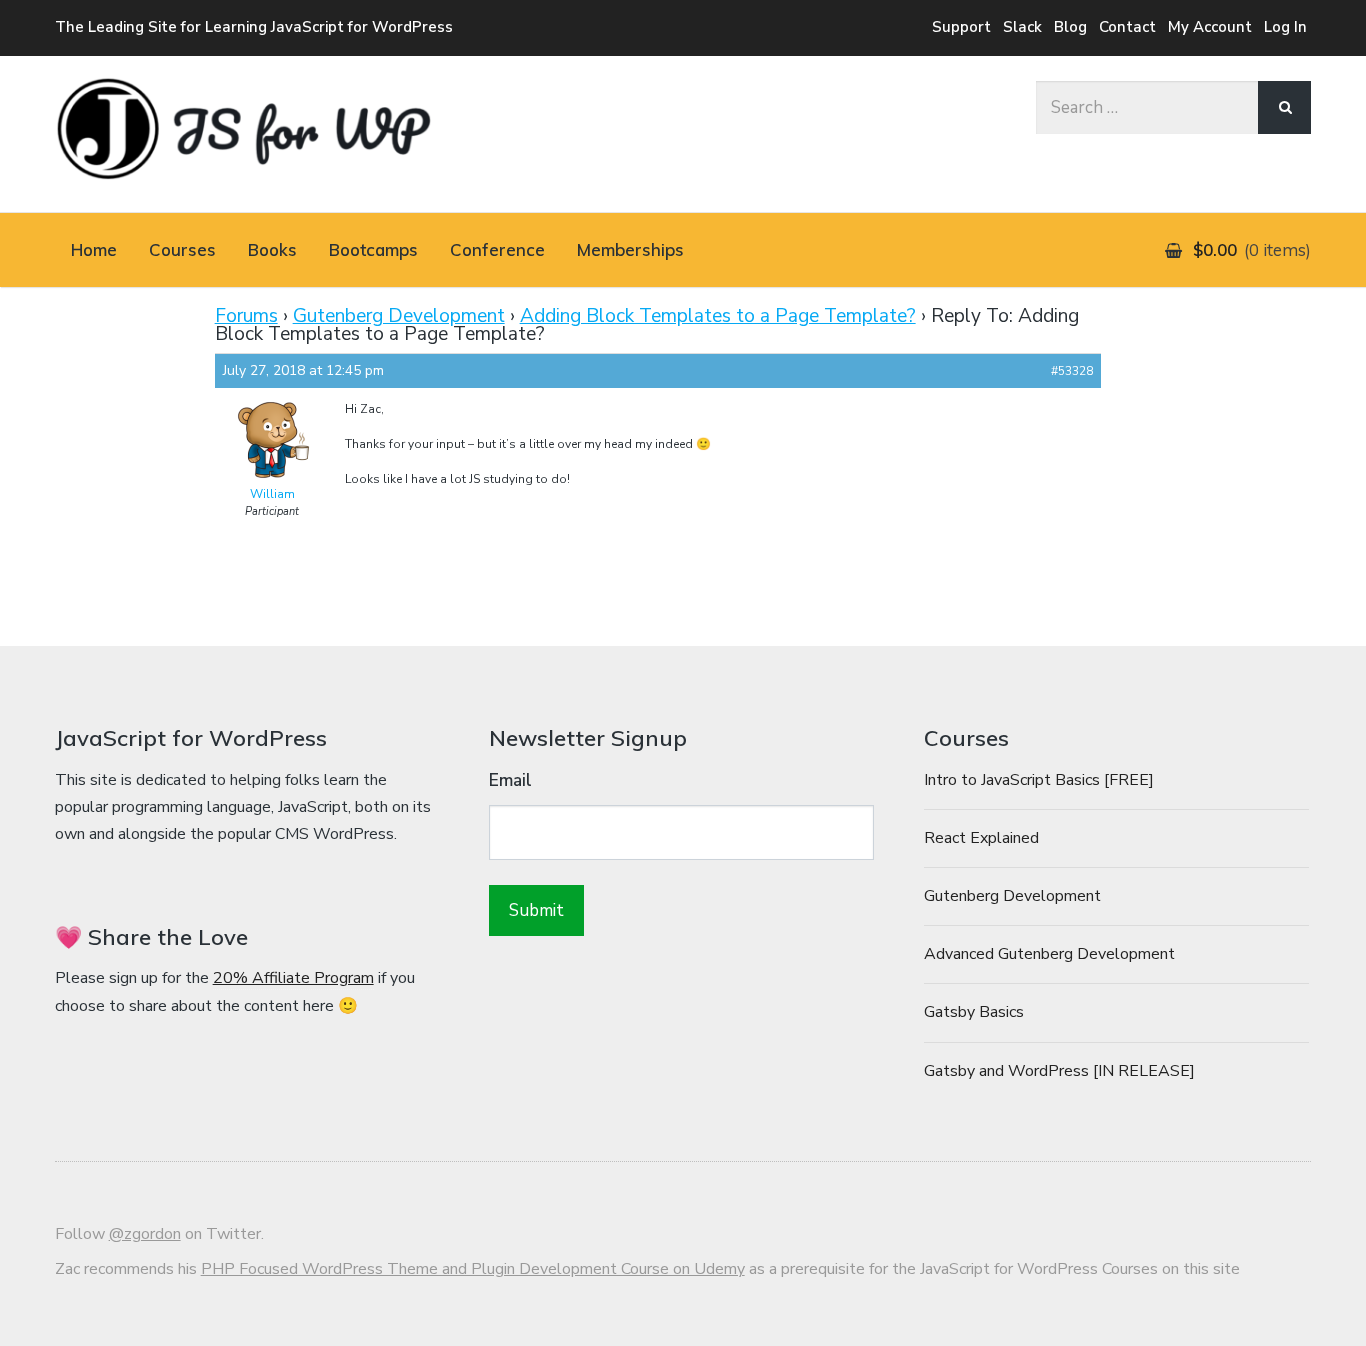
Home (94, 249)
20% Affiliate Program (293, 978)
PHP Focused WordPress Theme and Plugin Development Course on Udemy (473, 1269)
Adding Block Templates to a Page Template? (718, 316)
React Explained (981, 838)
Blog (1070, 27)
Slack (1022, 27)
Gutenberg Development (399, 316)
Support (961, 27)
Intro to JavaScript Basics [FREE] (1039, 780)
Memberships (630, 249)
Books (272, 249)
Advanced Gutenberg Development (1049, 954)
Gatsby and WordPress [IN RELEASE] (1059, 1071)
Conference (497, 249)
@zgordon (145, 1234)
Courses (182, 249)
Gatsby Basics (974, 1012)
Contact (1127, 27)
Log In (1285, 27)
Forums (246, 316)
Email (510, 780)
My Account (1210, 27)
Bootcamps (373, 249)
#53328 (1072, 371)
